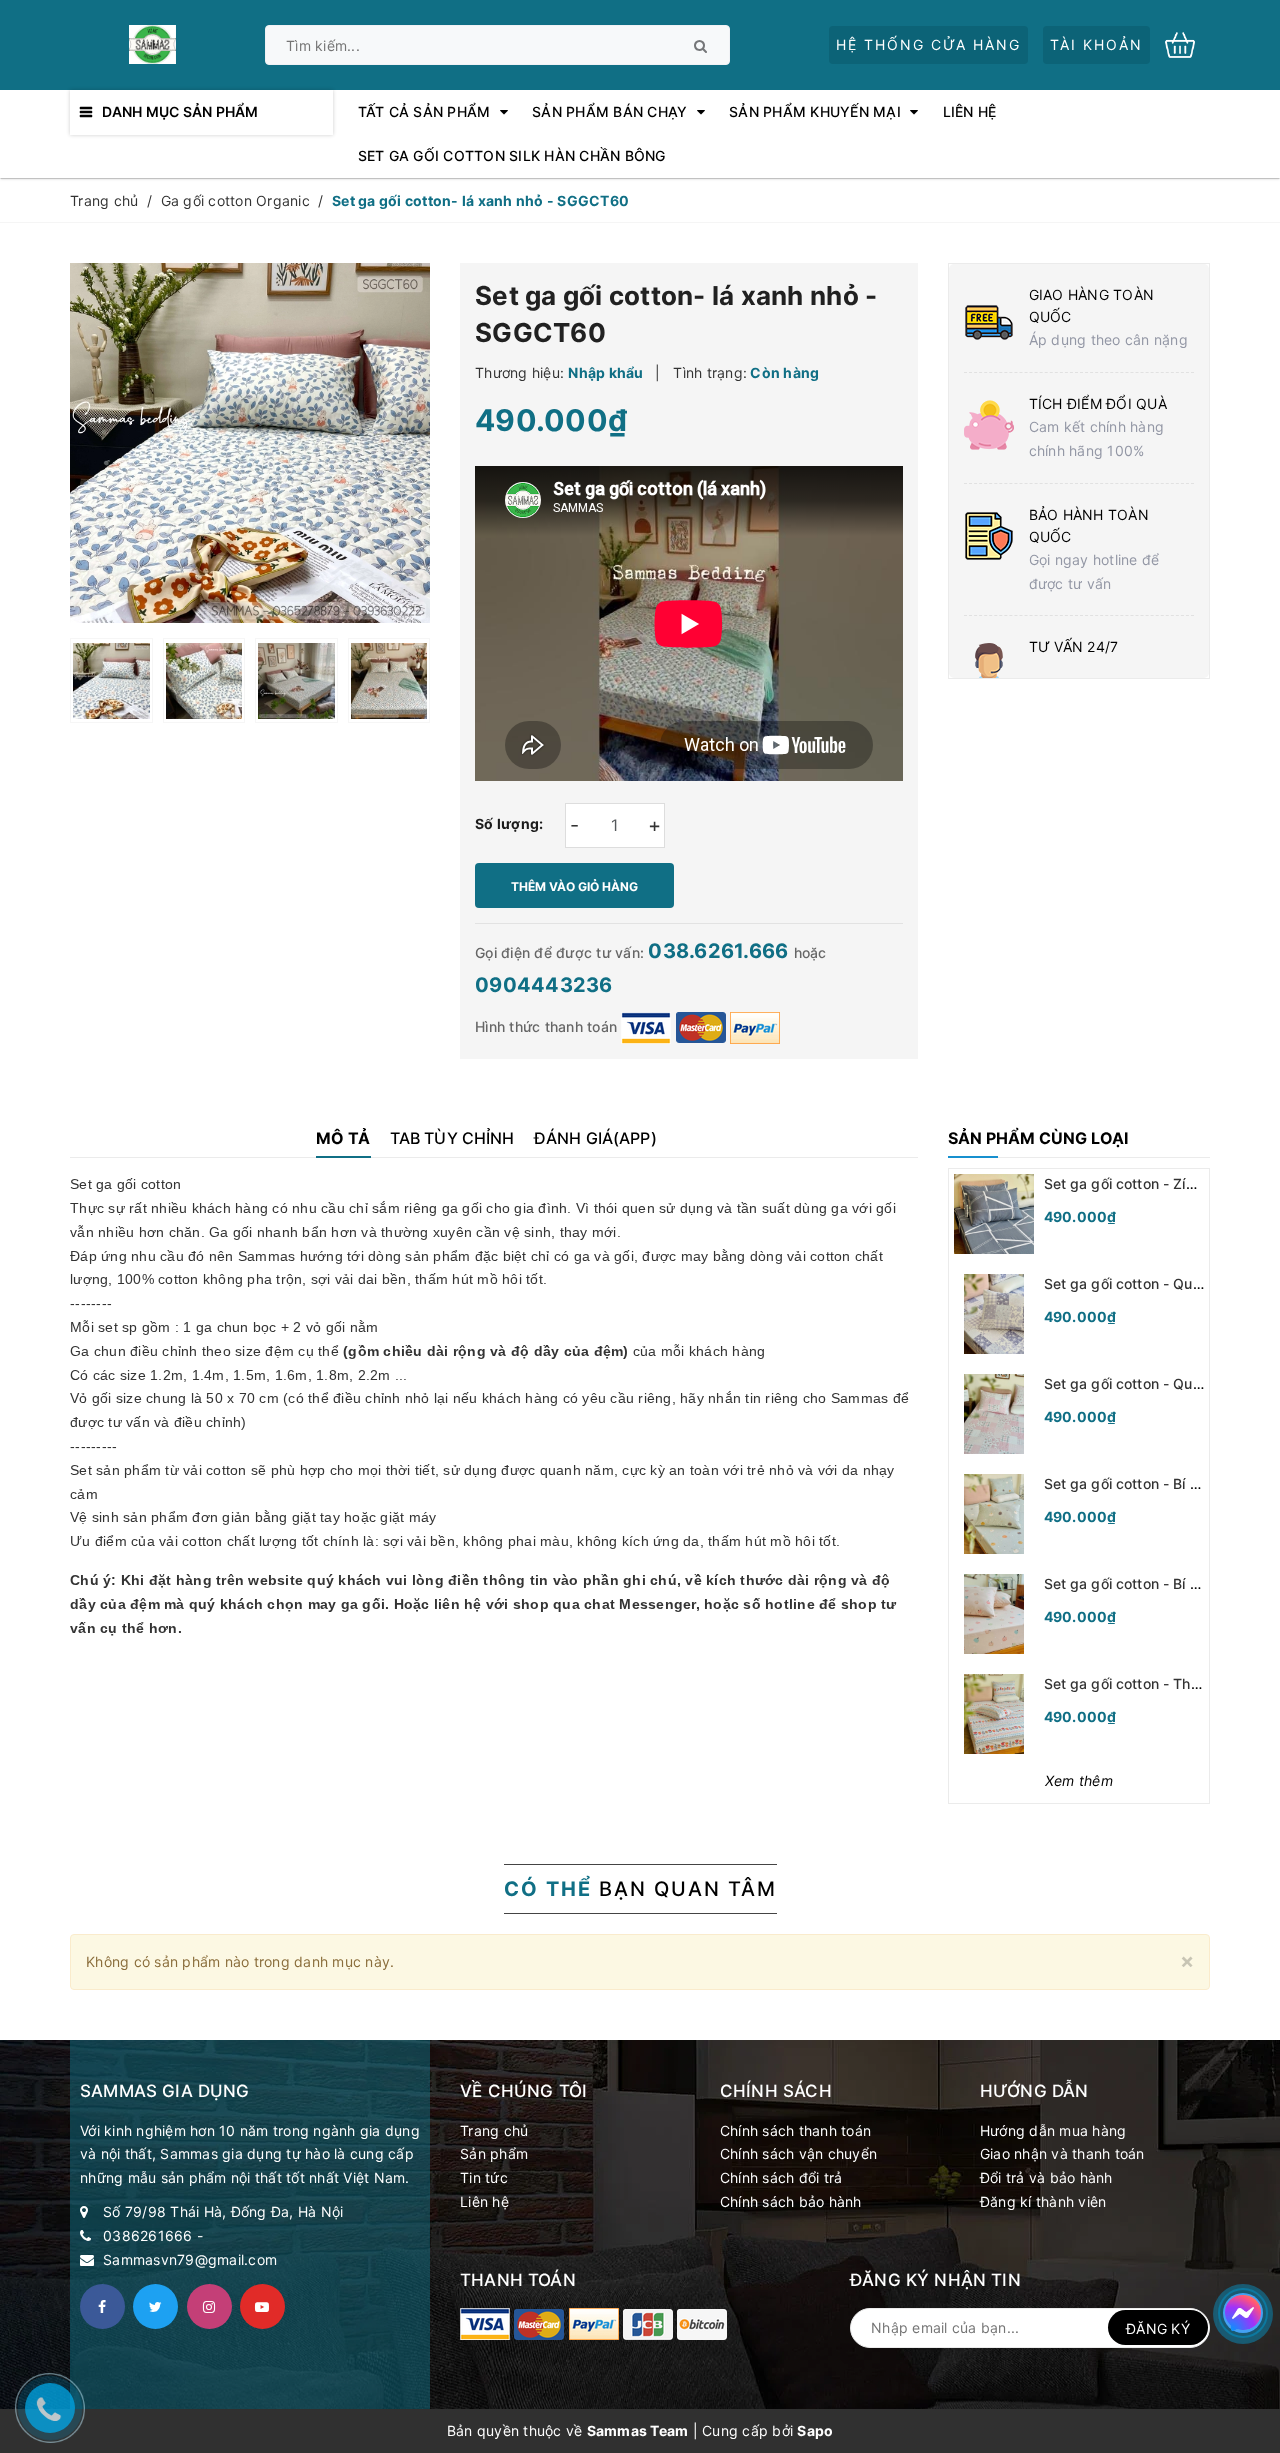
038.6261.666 (720, 951)
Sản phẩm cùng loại (1038, 1138)
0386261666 (148, 2235)
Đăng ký (1158, 2328)
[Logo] (152, 42)
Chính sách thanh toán (795, 2130)
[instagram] (209, 2306)
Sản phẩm (494, 2153)
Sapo (815, 2430)
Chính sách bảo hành (791, 2201)
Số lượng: (509, 823)
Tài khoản (1096, 44)
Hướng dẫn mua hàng (1053, 2130)
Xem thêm (1079, 1780)
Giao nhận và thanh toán (1062, 2153)
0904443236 (544, 985)
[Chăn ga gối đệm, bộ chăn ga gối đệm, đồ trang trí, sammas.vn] (485, 2324)
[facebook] (102, 2306)
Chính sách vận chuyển (798, 2153)
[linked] (262, 2306)
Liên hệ (484, 2201)
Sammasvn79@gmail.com (190, 2259)
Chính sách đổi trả (781, 2177)
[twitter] (155, 2306)
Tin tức (484, 2177)
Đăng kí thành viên (1043, 2201)
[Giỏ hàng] (1187, 43)
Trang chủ (494, 2130)
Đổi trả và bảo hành (1046, 2177)
